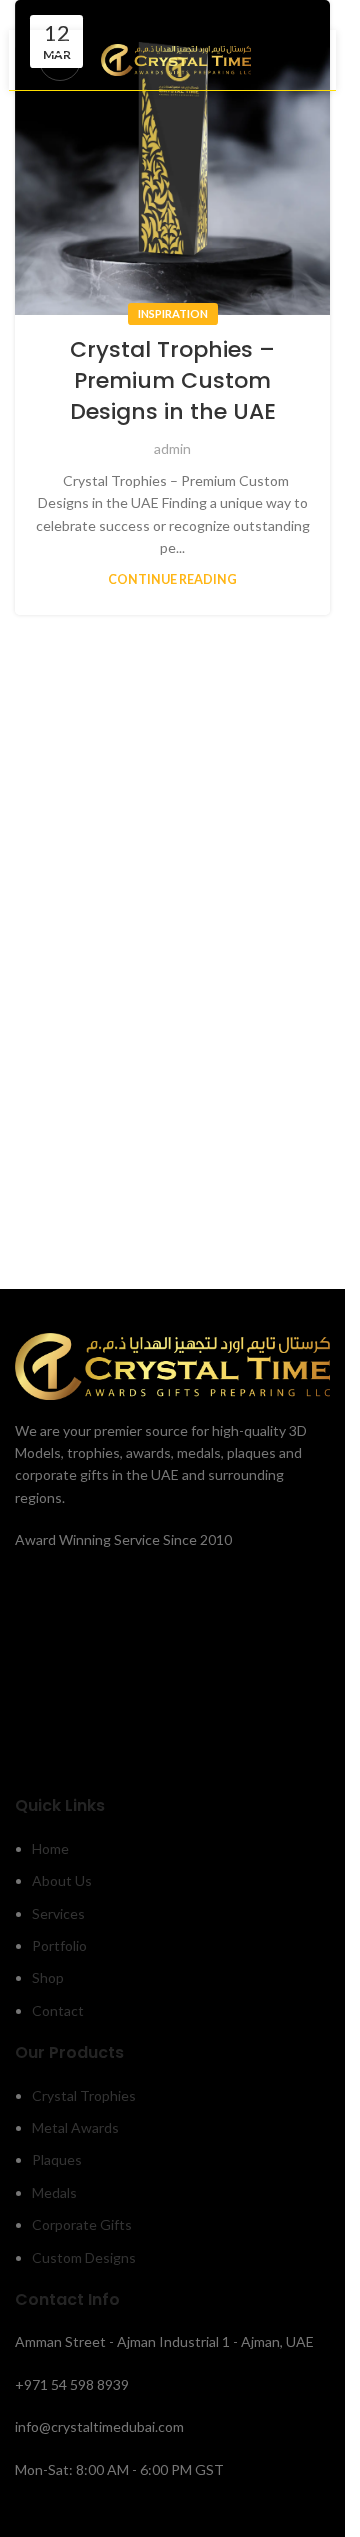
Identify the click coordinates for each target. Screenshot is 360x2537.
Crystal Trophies (84, 2095)
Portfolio (59, 1945)
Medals (54, 2192)
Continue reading (172, 579)
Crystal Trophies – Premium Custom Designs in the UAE (173, 380)
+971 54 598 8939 (72, 2384)
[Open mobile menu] (60, 60)
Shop (48, 1977)
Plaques (57, 2159)
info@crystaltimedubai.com (99, 2426)
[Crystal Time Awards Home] (172, 1364)
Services (58, 1913)
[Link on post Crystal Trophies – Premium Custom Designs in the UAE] (172, 157)
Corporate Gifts (82, 2224)
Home (50, 1848)
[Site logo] (176, 58)
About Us (62, 1880)
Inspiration (173, 313)
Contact (58, 2010)
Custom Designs (84, 2257)
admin (172, 448)
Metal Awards (75, 2127)
